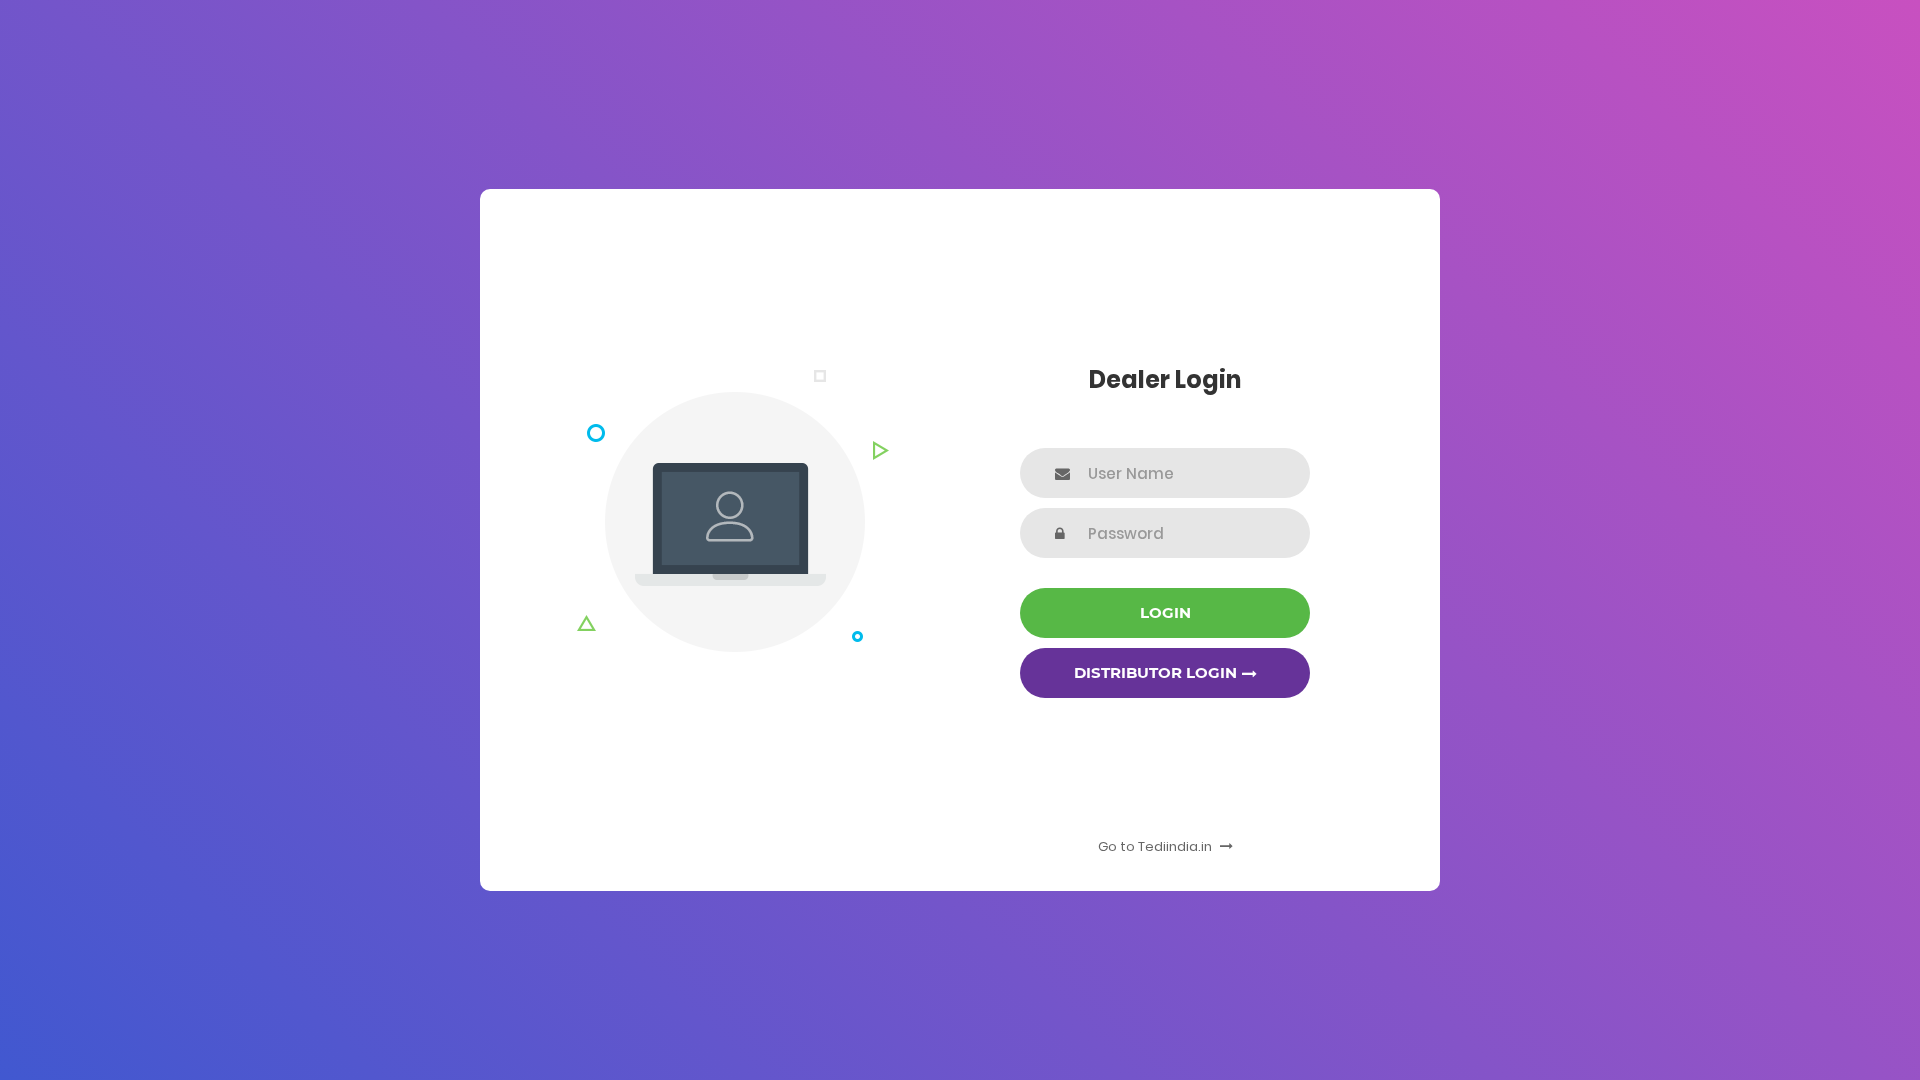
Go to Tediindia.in (1156, 846)
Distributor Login (1155, 672)
